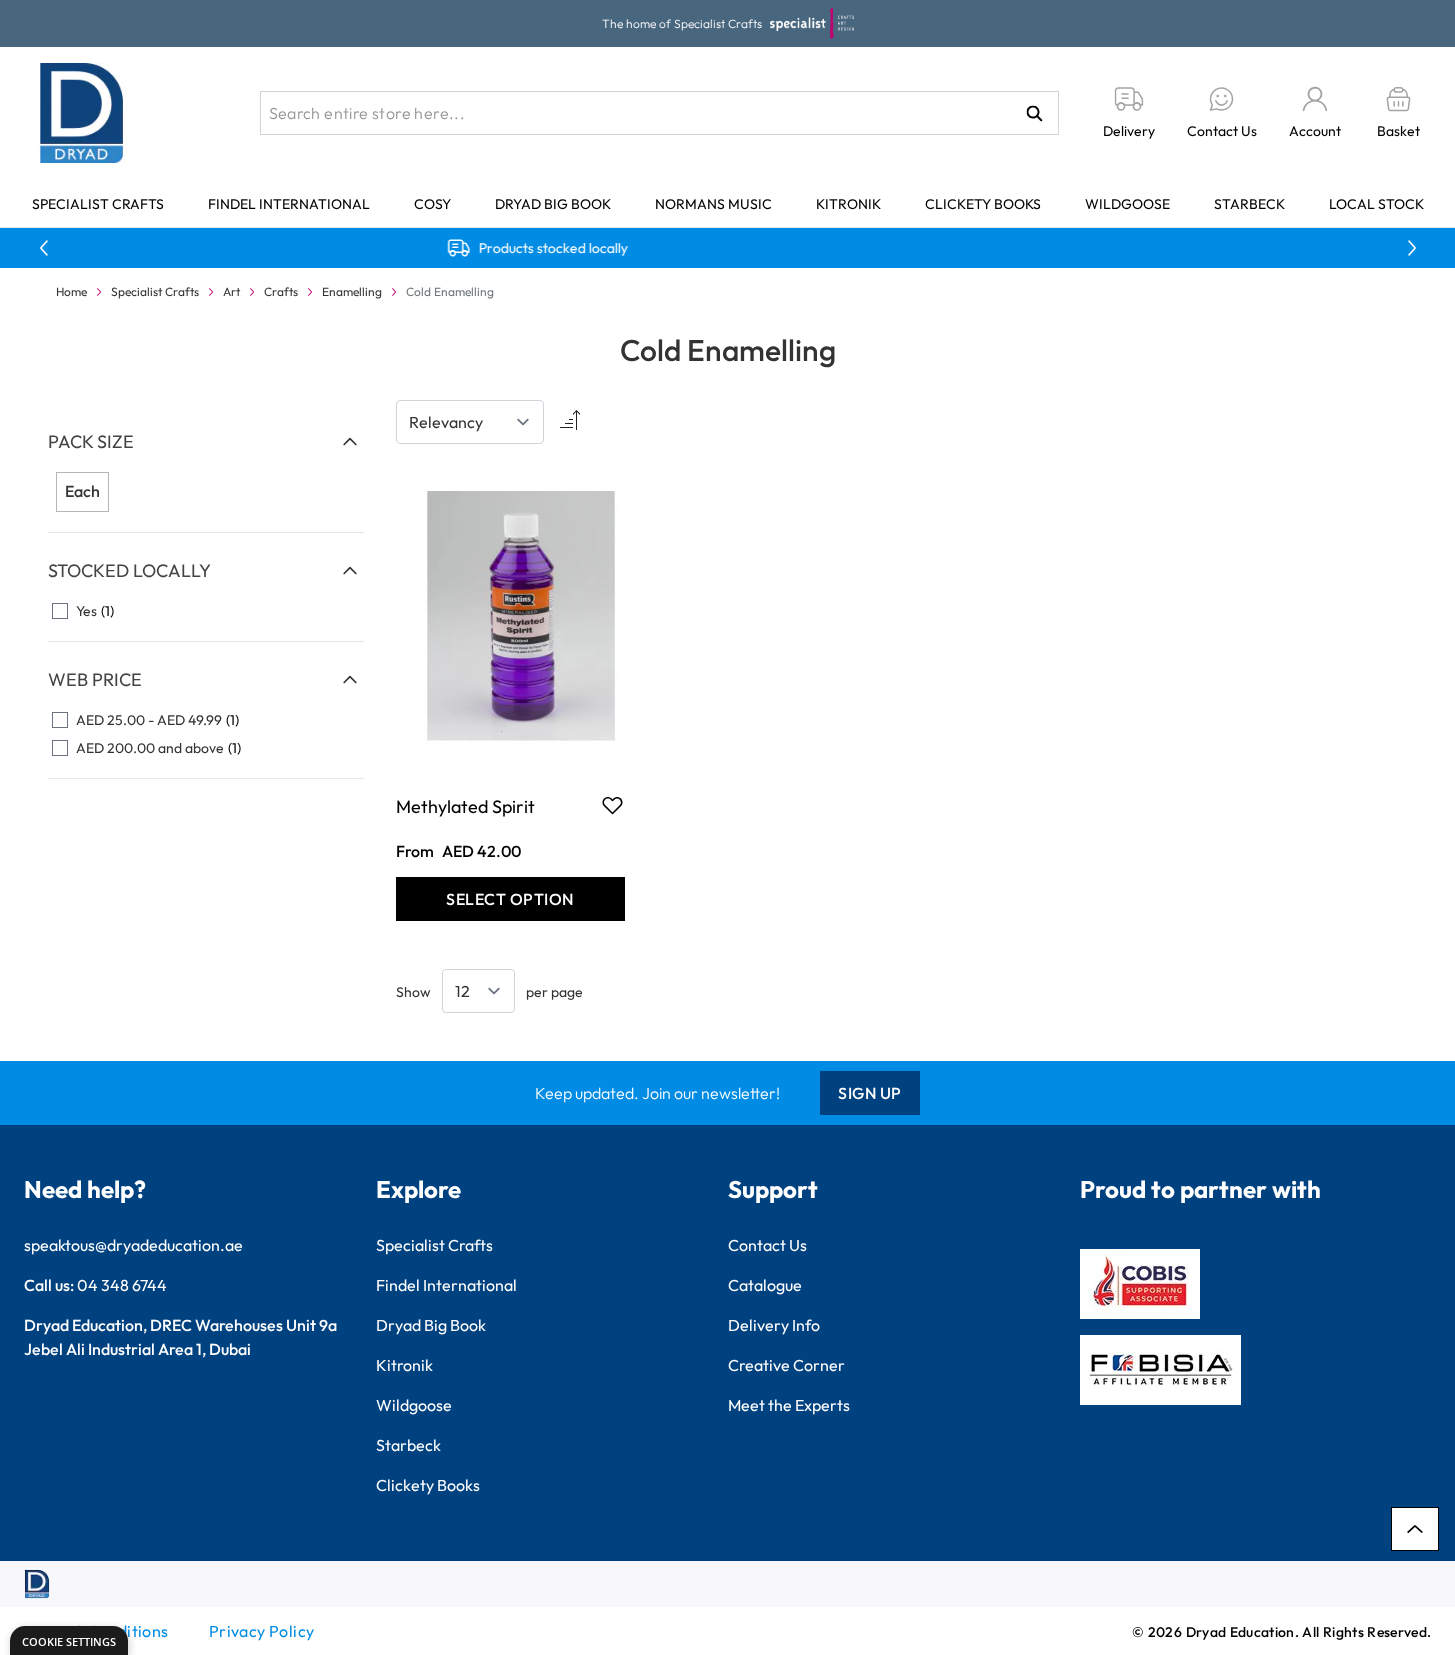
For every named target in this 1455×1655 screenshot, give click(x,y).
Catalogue (765, 1285)
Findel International (289, 204)
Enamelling (352, 291)
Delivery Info (774, 1325)
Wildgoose (1127, 204)
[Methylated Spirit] (510, 616)
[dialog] (69, 1640)
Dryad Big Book (553, 204)
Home (71, 291)
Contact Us (767, 1245)
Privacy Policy (262, 1631)
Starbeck (1249, 204)
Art (231, 291)
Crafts (281, 291)
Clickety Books (983, 204)
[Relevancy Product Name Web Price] (470, 422)
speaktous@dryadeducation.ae (133, 1245)
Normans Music (713, 204)
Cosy (432, 204)
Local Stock (1376, 204)
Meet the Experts (789, 1405)
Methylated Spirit (465, 806)
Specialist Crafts (98, 204)
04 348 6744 (122, 1285)
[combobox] (659, 113)
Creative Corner (786, 1365)
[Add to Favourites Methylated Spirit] (612, 805)
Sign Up (870, 1093)
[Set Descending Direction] (568, 422)
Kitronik (848, 204)
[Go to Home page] (82, 113)
